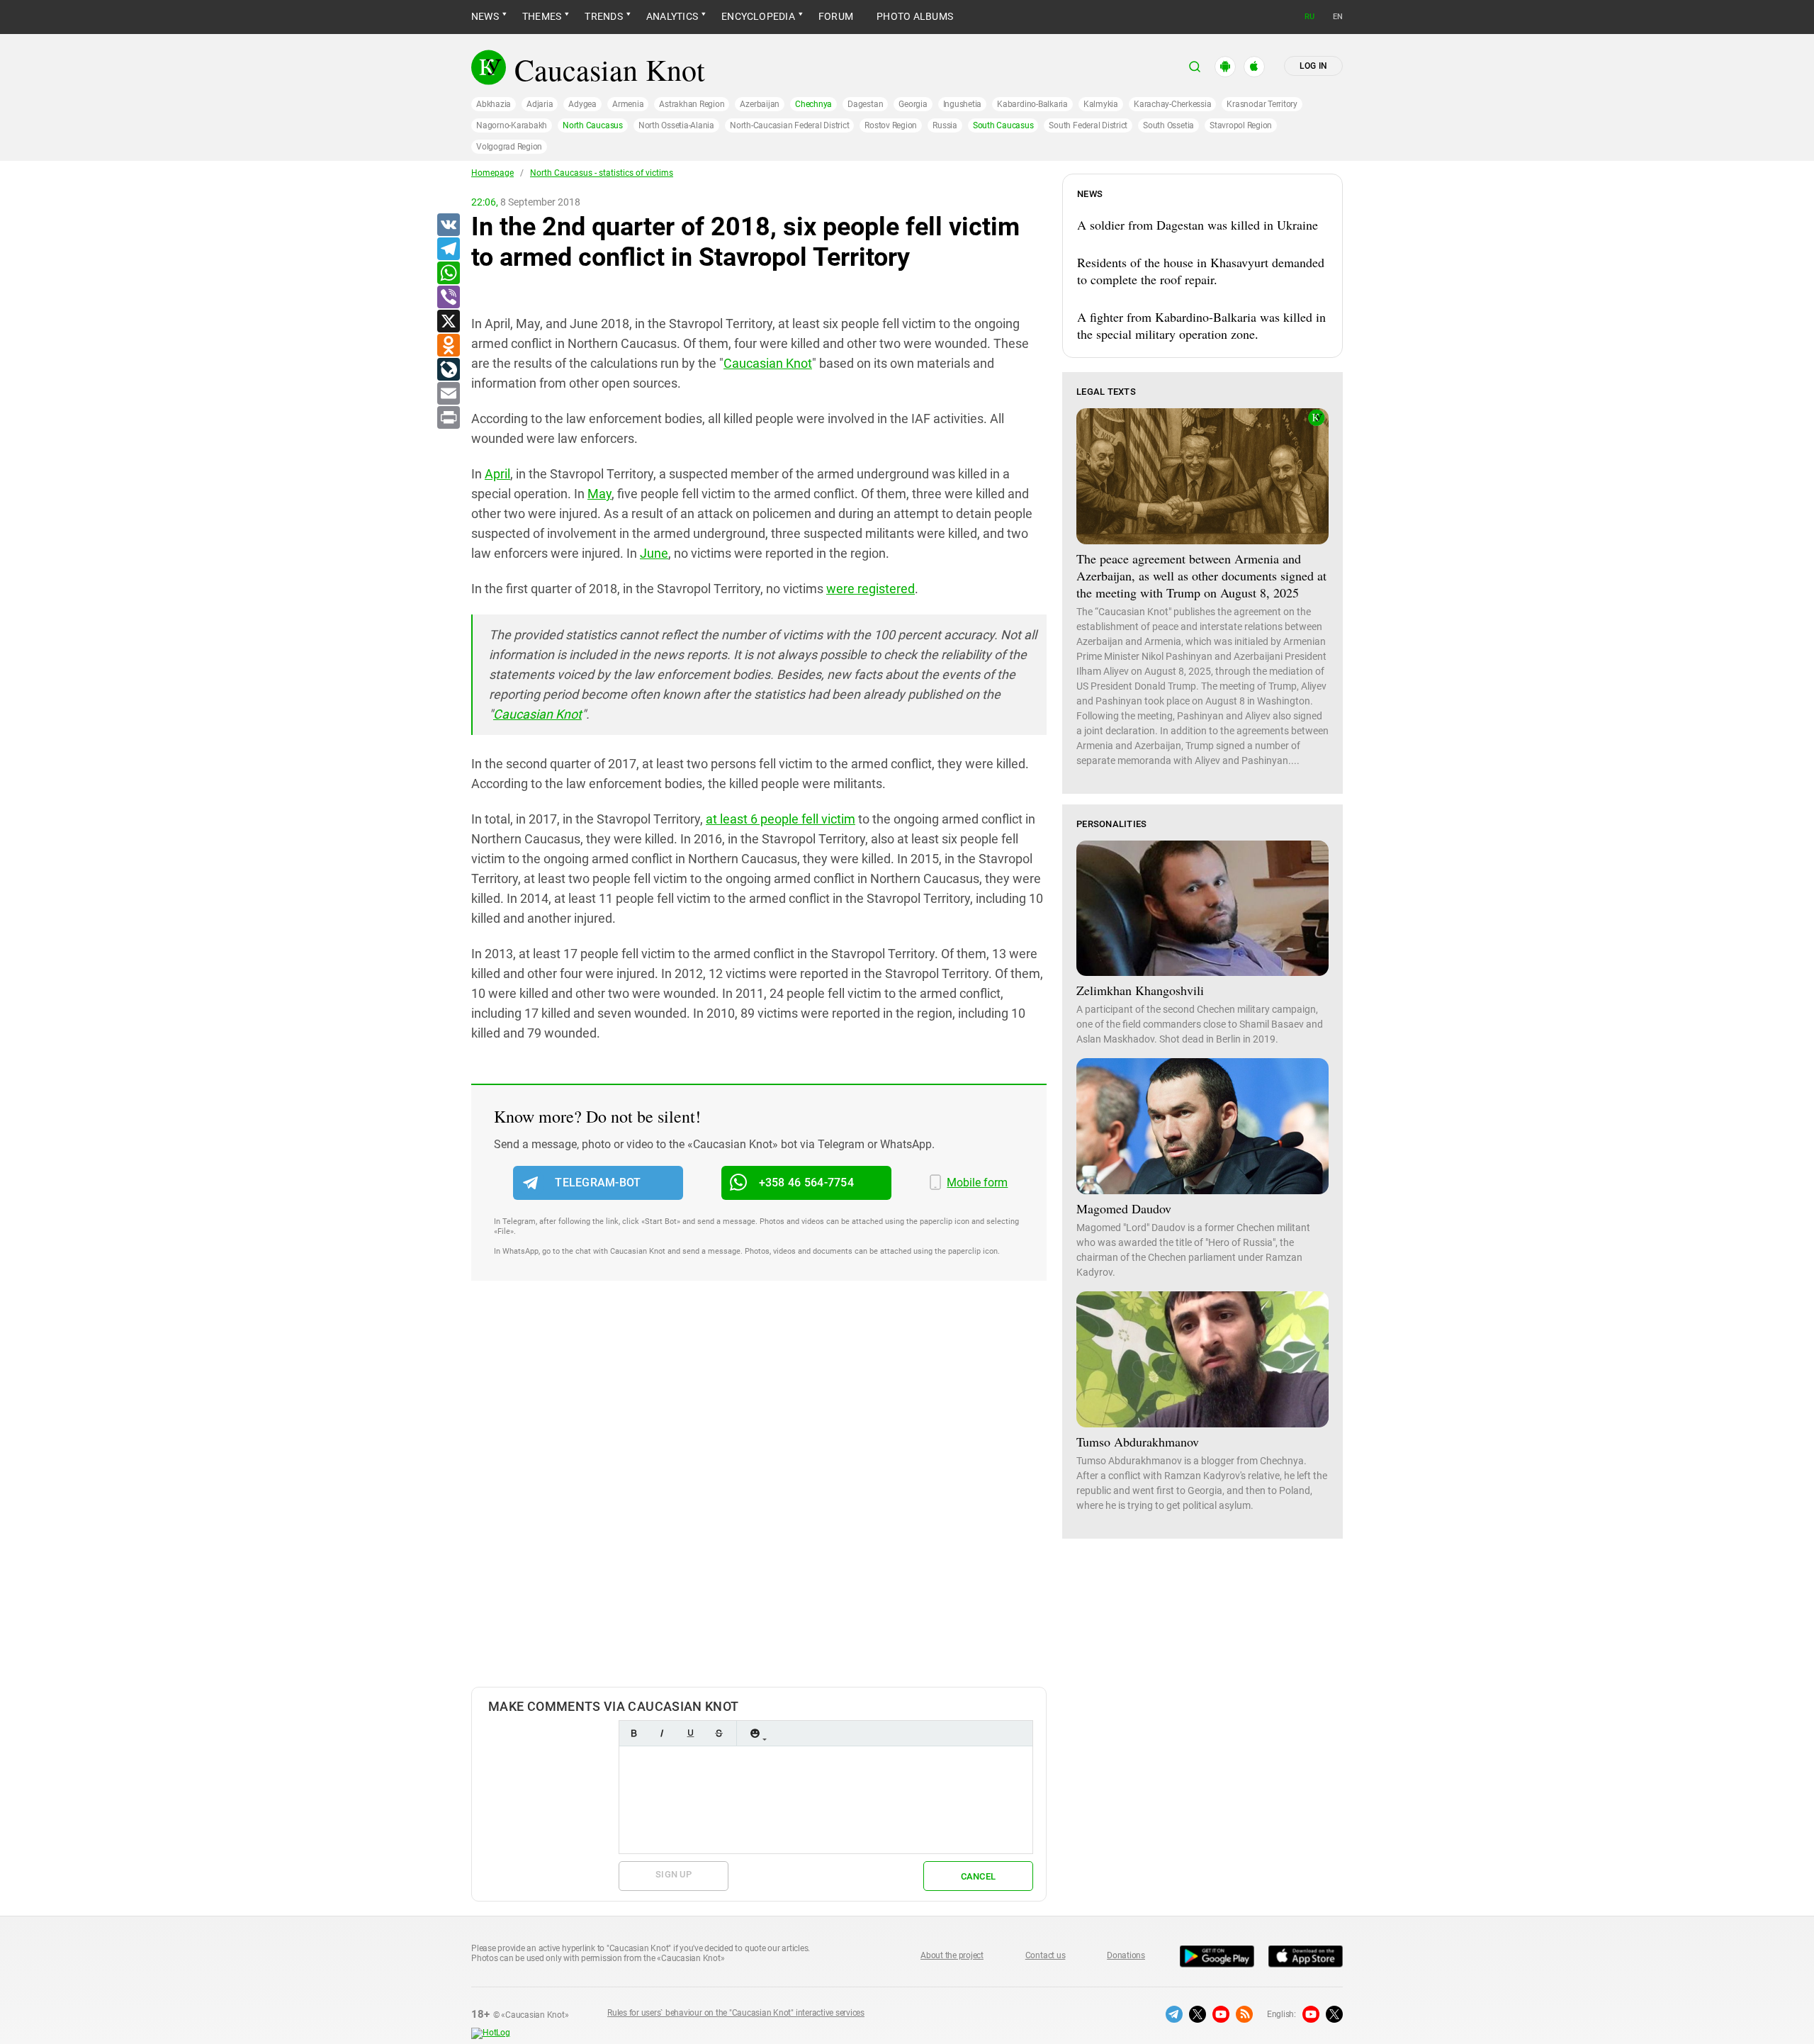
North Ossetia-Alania (676, 125)
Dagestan (865, 104)
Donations (1126, 1955)
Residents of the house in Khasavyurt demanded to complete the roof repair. (1201, 271)
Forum (836, 16)
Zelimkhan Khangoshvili (1140, 990)
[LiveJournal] (448, 370)
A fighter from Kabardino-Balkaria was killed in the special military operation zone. (1201, 325)
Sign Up (674, 1874)
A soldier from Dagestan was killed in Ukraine (1198, 225)
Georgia (913, 104)
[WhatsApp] (448, 274)
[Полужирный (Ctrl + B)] (633, 1733)
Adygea (582, 104)
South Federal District (1088, 125)
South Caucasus (1003, 125)
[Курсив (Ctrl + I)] (662, 1733)
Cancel (979, 1876)
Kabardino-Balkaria (1032, 104)
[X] (448, 322)
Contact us (1046, 1955)
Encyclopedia (758, 16)
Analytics (672, 16)
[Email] (448, 394)
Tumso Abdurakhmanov (1138, 1442)
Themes (542, 16)
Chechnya (813, 104)
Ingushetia (963, 104)
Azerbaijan (760, 104)
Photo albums (915, 16)
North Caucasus (593, 125)
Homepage (492, 173)
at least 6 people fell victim (781, 819)
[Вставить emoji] (755, 1733)
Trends (603, 16)
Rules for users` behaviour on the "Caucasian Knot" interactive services (736, 2013)
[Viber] (448, 298)
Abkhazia (494, 104)
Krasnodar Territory (1262, 104)
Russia (945, 125)
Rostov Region (891, 125)
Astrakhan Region (692, 104)
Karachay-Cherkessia (1172, 104)
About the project (952, 1955)
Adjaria (540, 104)
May (599, 494)
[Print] (448, 418)
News (485, 16)
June (654, 553)
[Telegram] (448, 249)
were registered (871, 589)
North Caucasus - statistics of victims (602, 173)
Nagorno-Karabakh (512, 125)
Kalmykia (1101, 104)
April (497, 474)
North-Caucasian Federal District (789, 125)
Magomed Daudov (1124, 1208)
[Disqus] (759, 1498)
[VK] (448, 225)
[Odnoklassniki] (448, 346)
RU (1309, 17)
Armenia (628, 104)
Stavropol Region (1241, 125)
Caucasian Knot (768, 363)
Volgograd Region (509, 147)
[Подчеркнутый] (690, 1733)
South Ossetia (1168, 125)
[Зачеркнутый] (719, 1733)
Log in (1313, 66)
